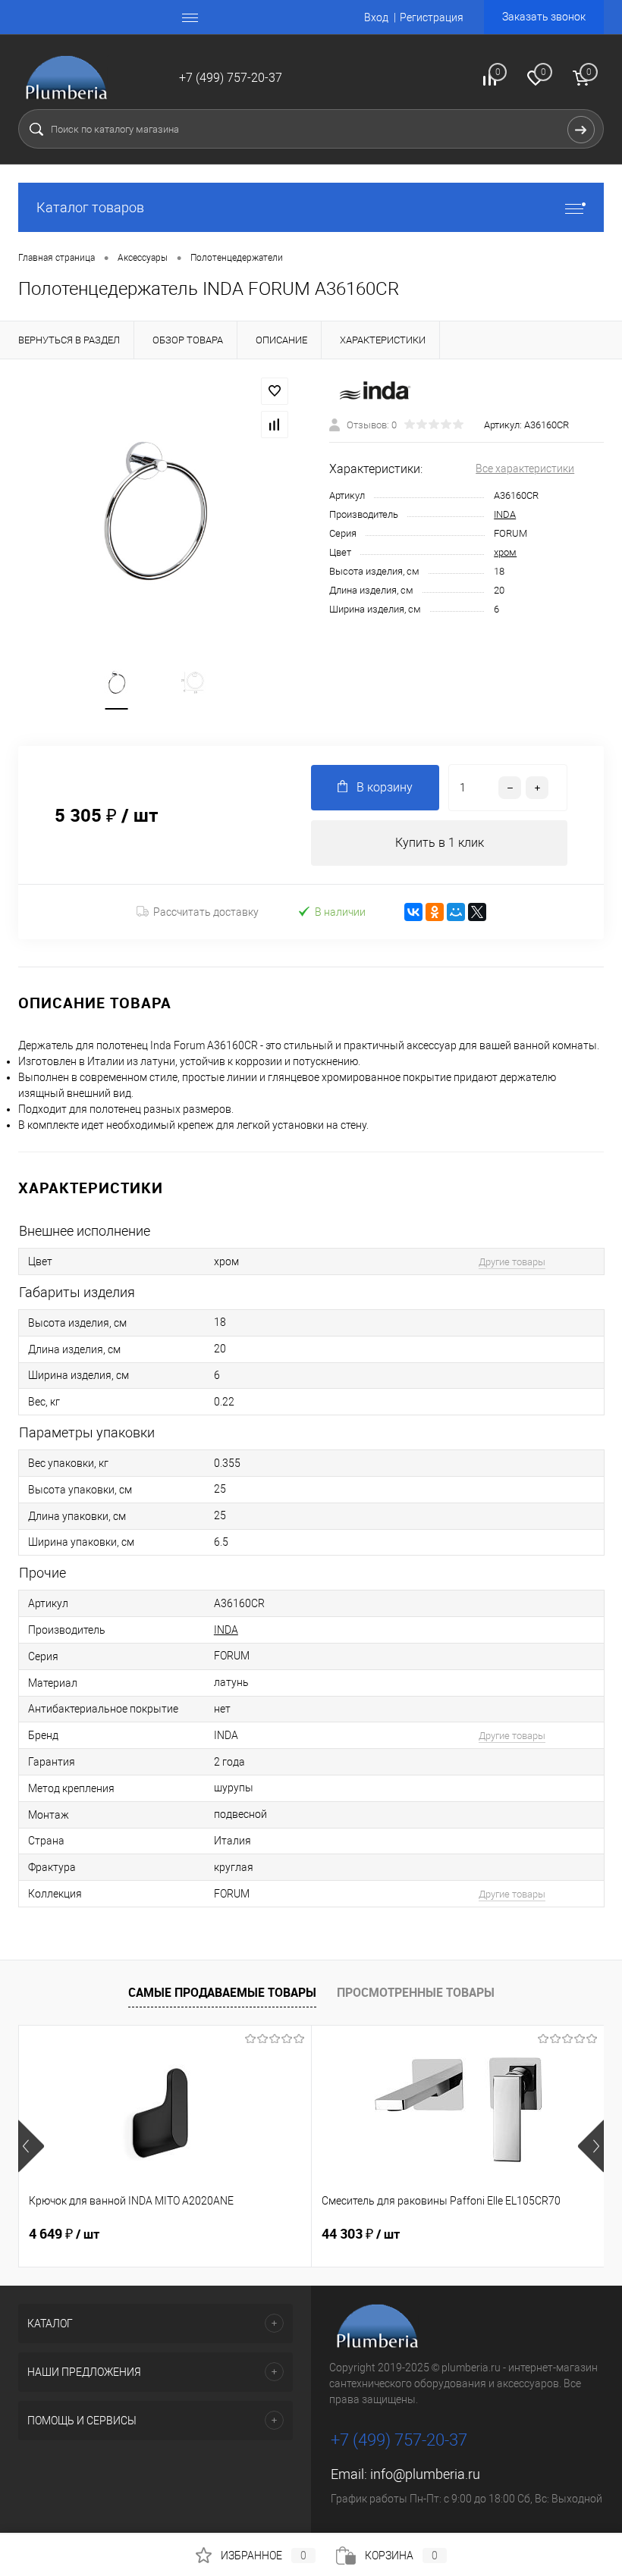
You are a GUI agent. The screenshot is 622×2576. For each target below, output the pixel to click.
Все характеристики (525, 469)
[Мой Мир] (456, 912)
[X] (477, 912)
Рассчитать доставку (206, 912)
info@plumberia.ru (425, 2474)
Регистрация (432, 17)
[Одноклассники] (435, 912)
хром (505, 552)
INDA (505, 514)
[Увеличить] (155, 511)
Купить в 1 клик (440, 843)
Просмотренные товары (416, 1992)
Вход (376, 17)
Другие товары (512, 1262)
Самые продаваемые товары (222, 1992)
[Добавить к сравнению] (275, 425)
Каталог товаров (90, 207)
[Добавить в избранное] (275, 391)
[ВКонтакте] (413, 912)
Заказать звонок (544, 17)
